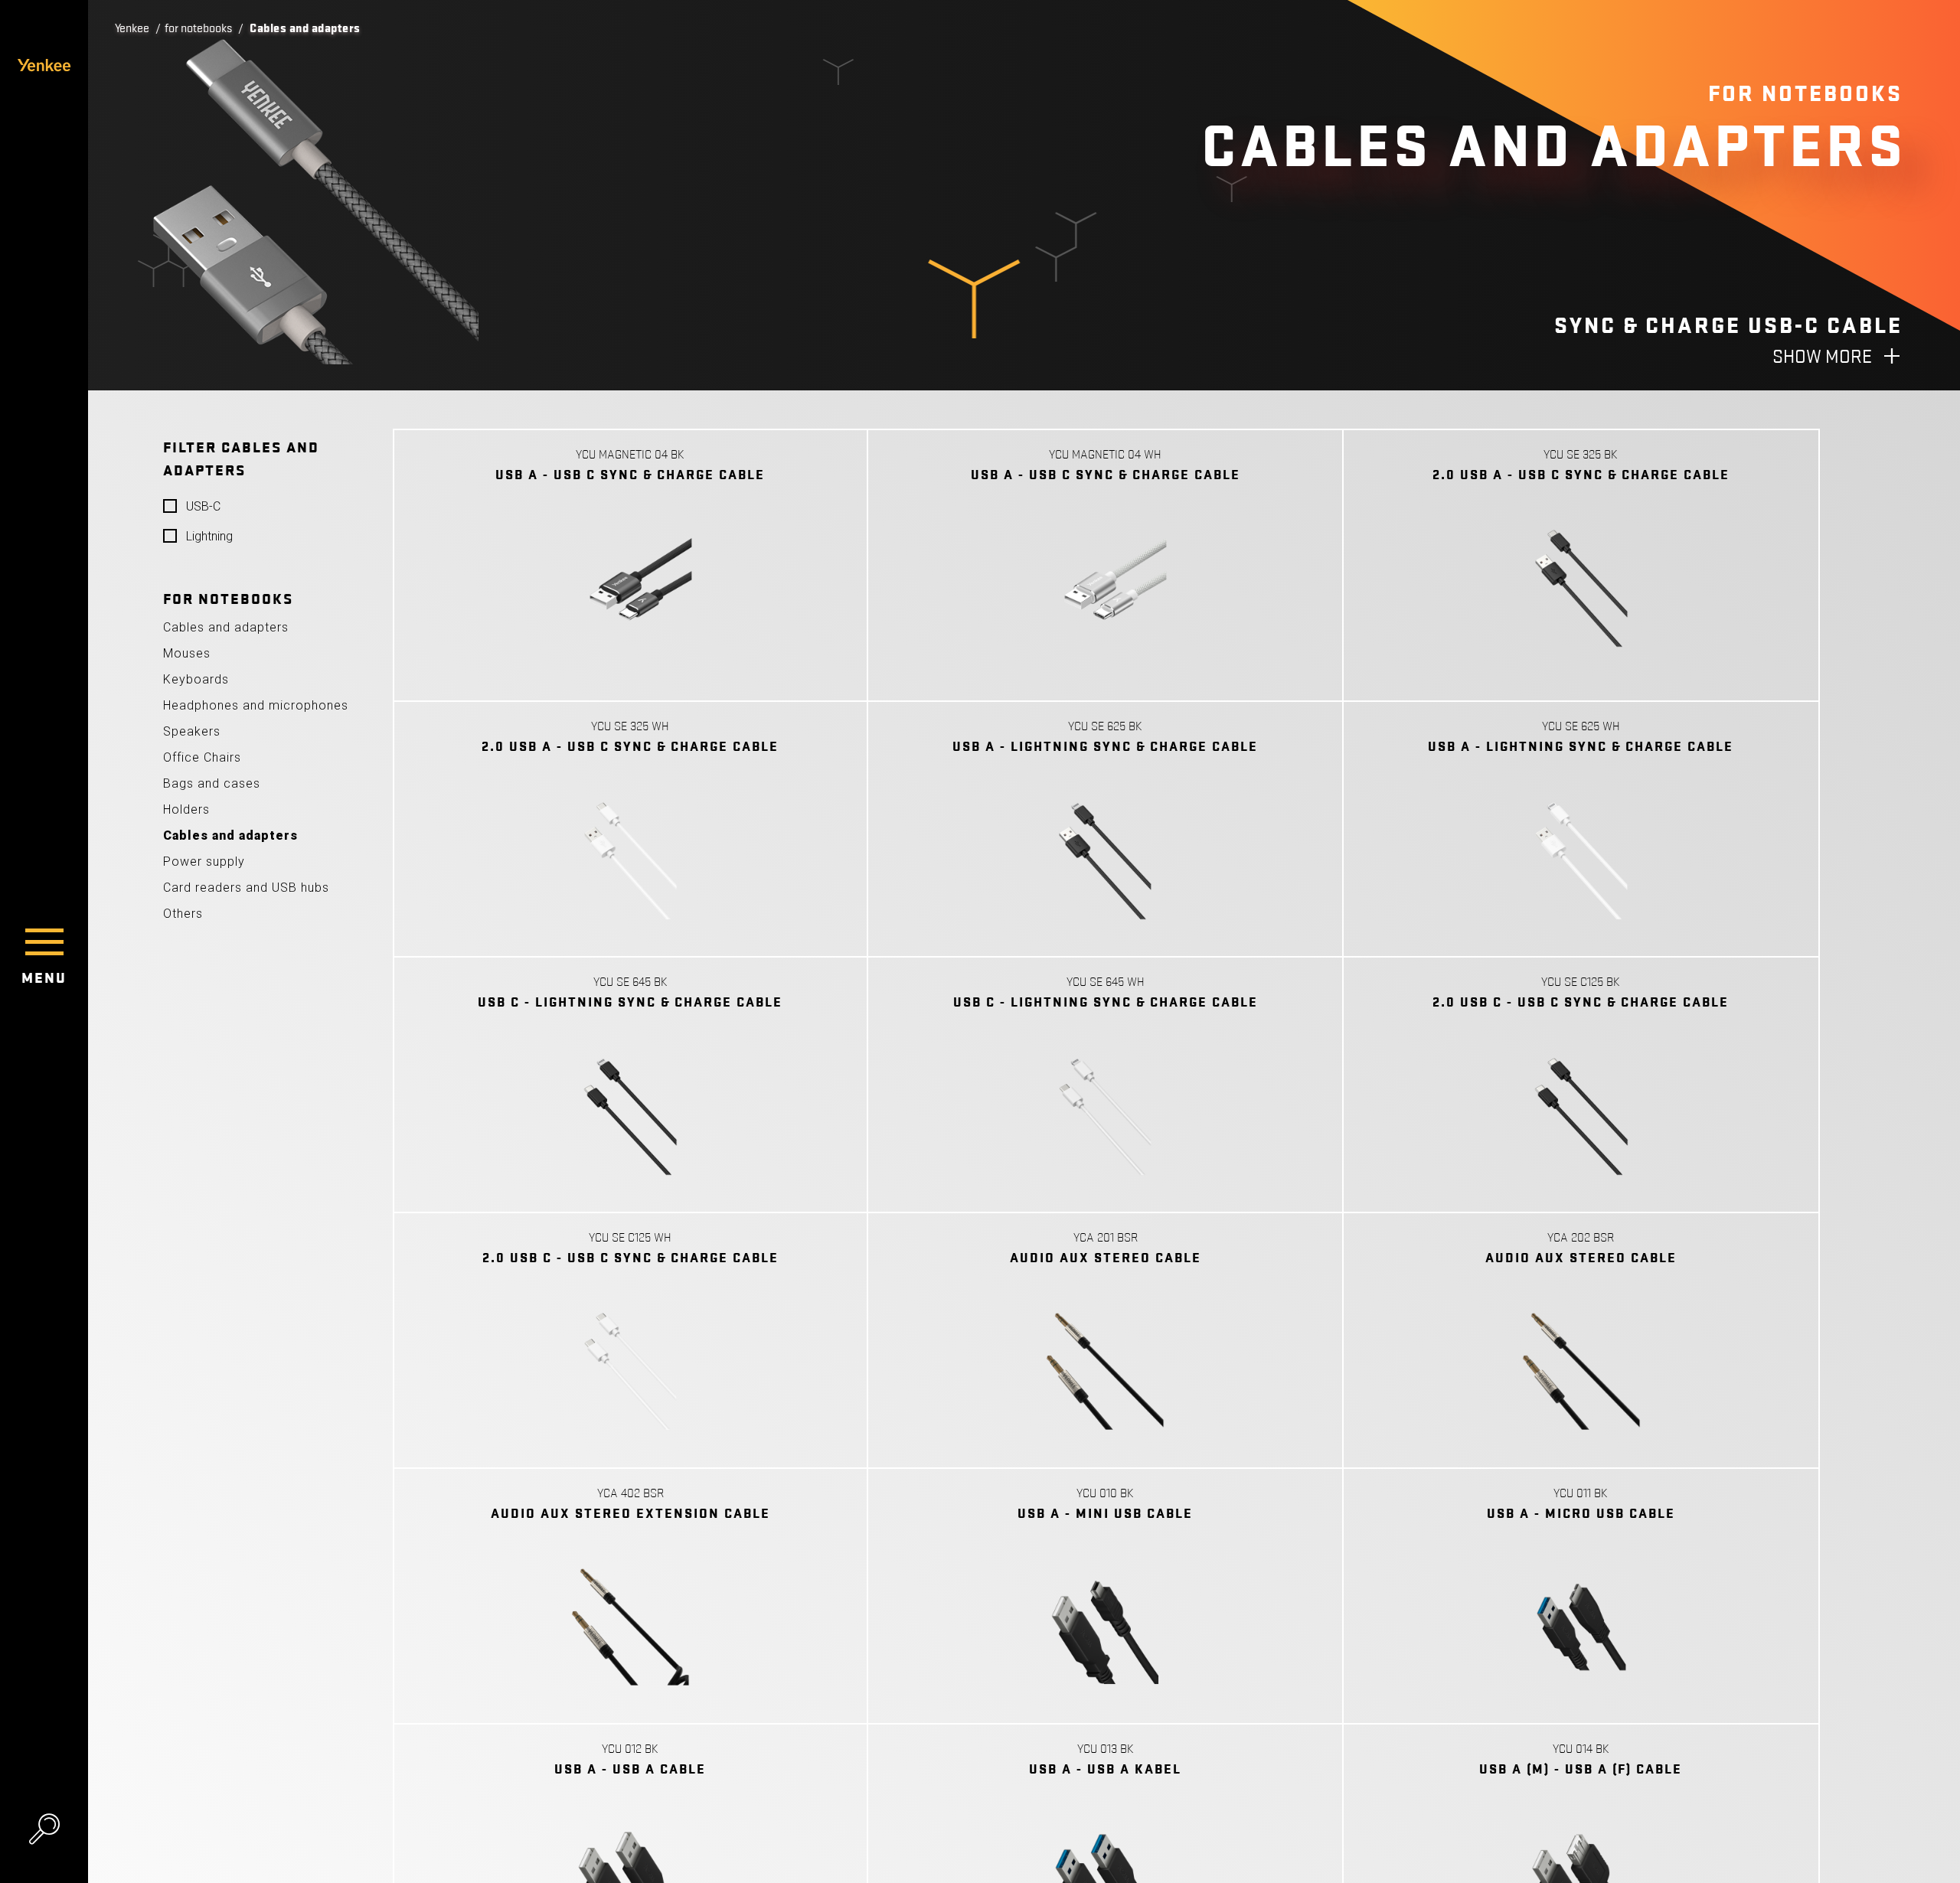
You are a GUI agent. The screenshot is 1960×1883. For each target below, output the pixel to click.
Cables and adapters (226, 627)
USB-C (203, 506)
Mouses (187, 653)
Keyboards (196, 679)
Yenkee (132, 28)
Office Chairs (202, 757)
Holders (186, 809)
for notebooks (198, 28)
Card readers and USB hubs (246, 888)
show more (1822, 357)
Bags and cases (212, 783)
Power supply (204, 862)
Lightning (209, 536)
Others (183, 914)
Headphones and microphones (256, 705)
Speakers (192, 731)
